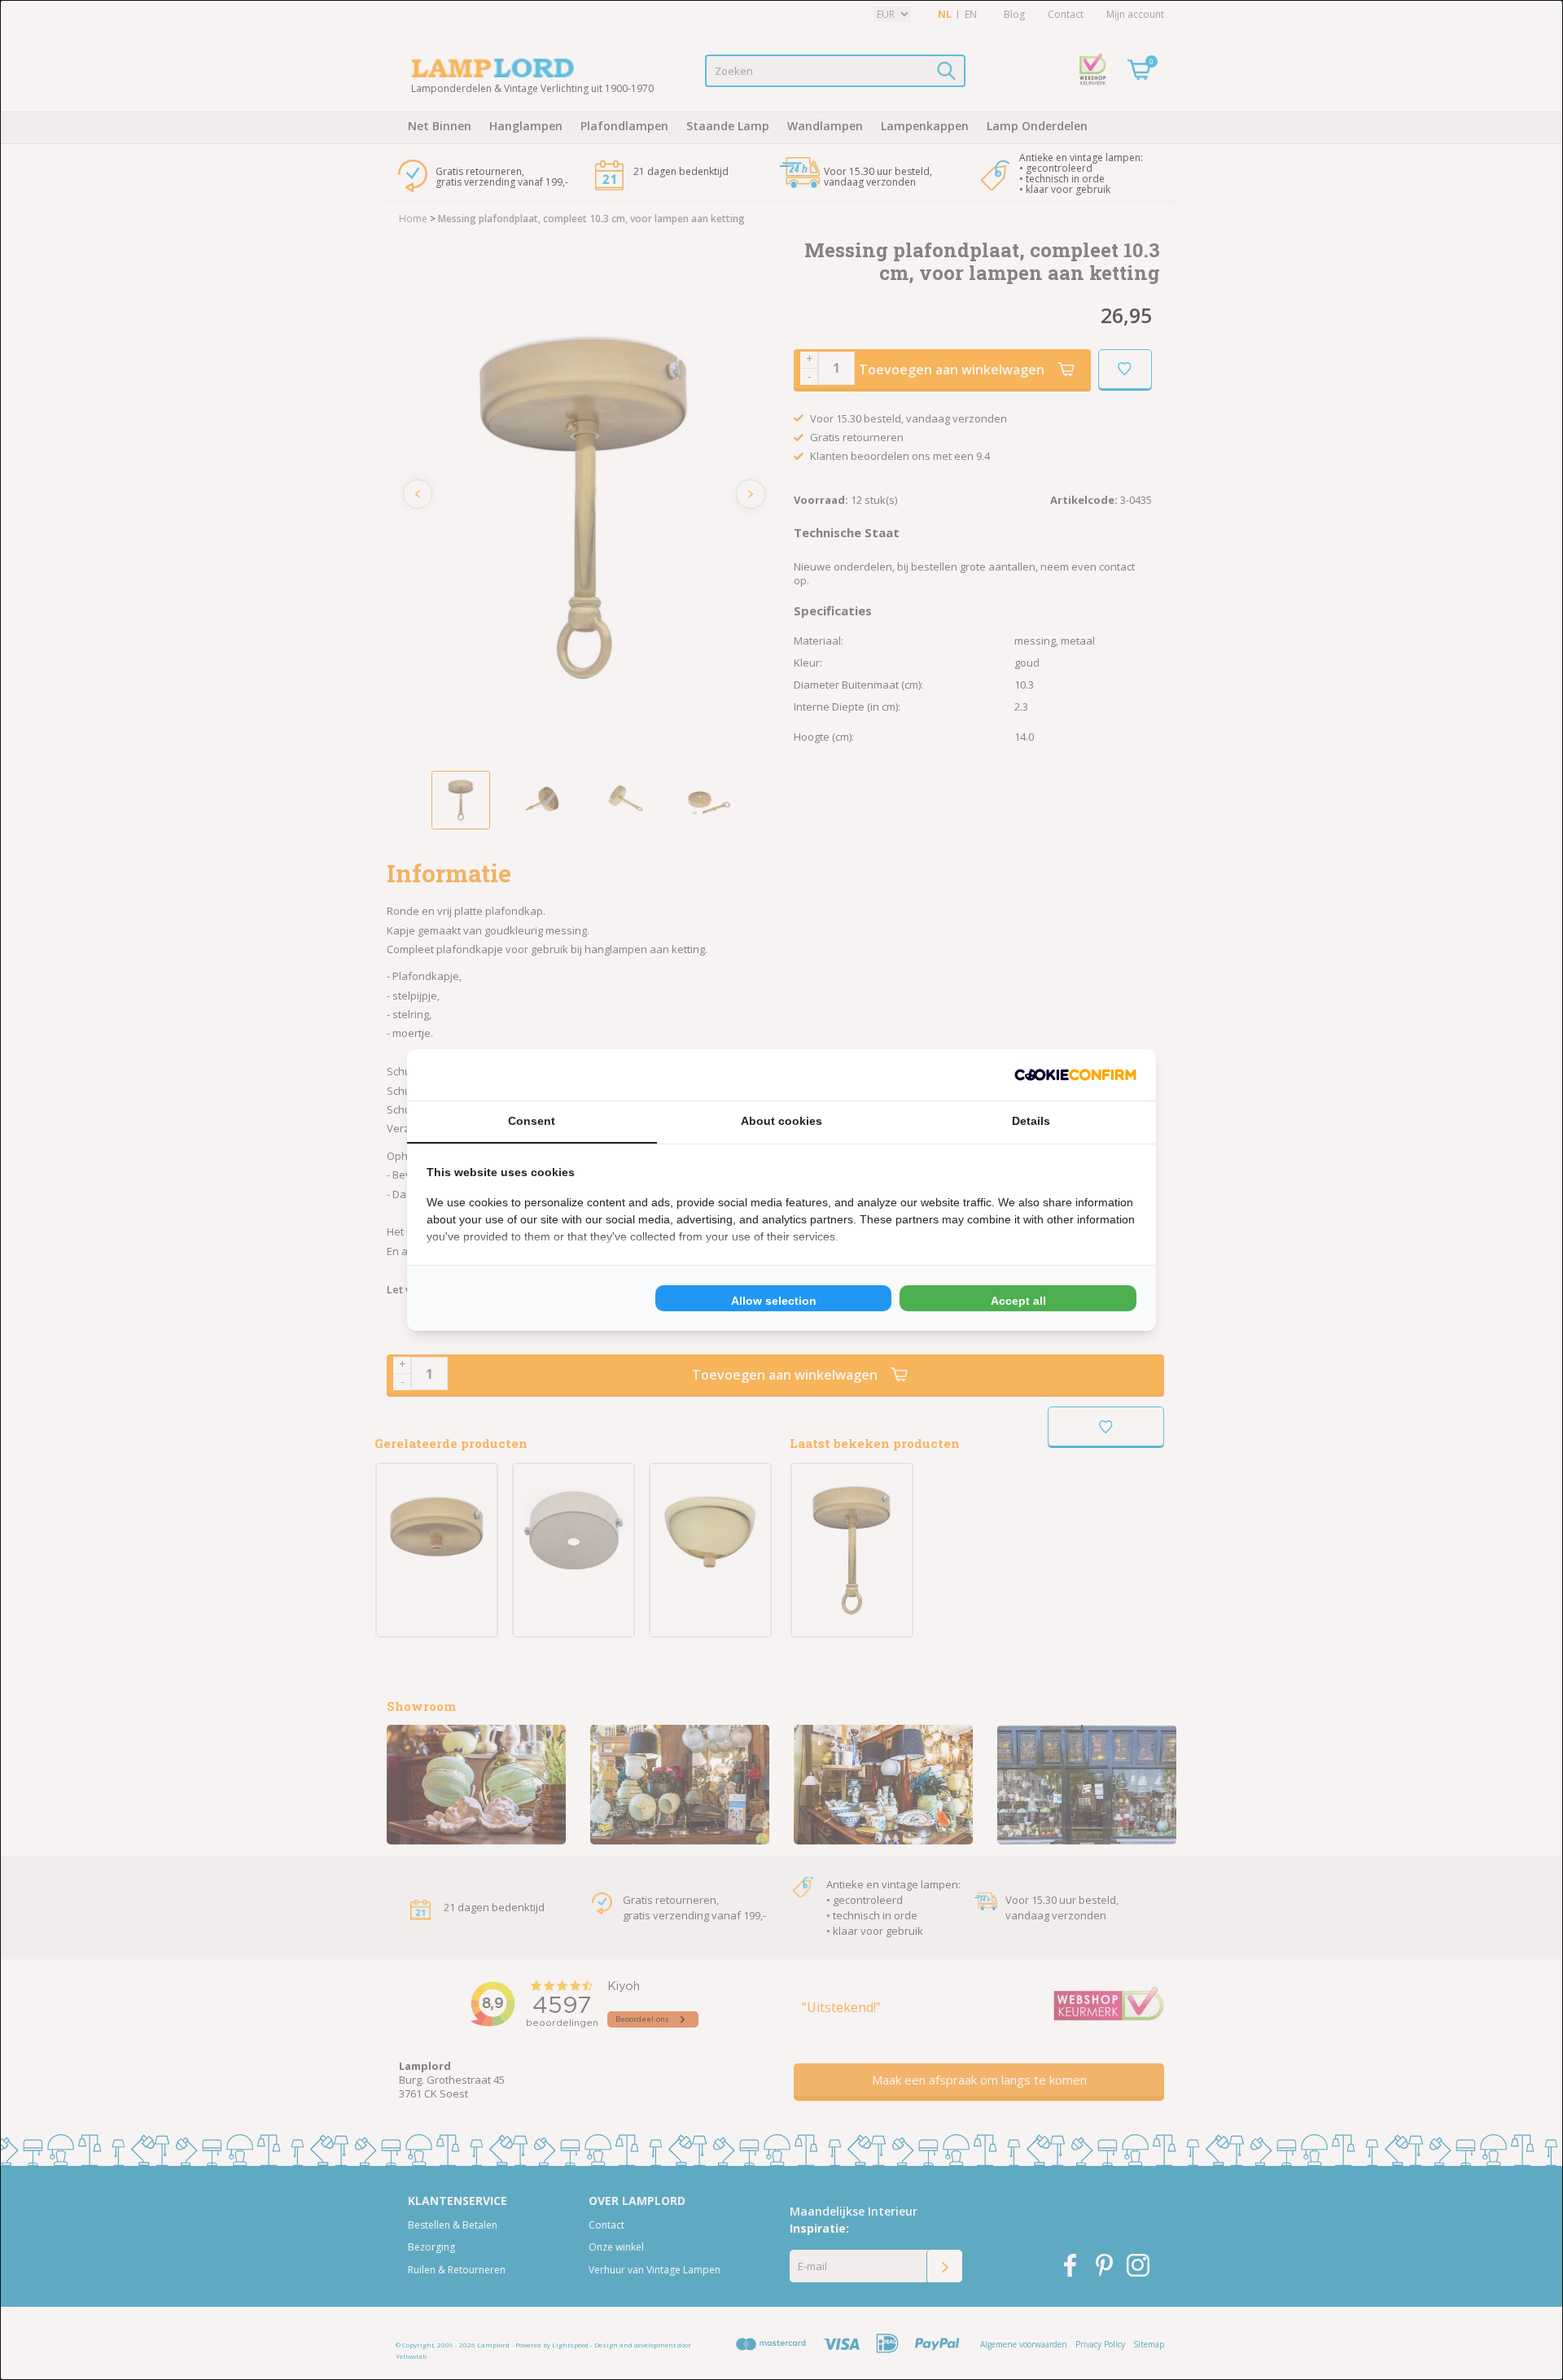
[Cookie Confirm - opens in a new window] (1075, 1075)
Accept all (1018, 1301)
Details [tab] (1031, 1121)
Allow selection (774, 1301)
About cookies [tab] (781, 1121)
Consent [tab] (532, 1121)
